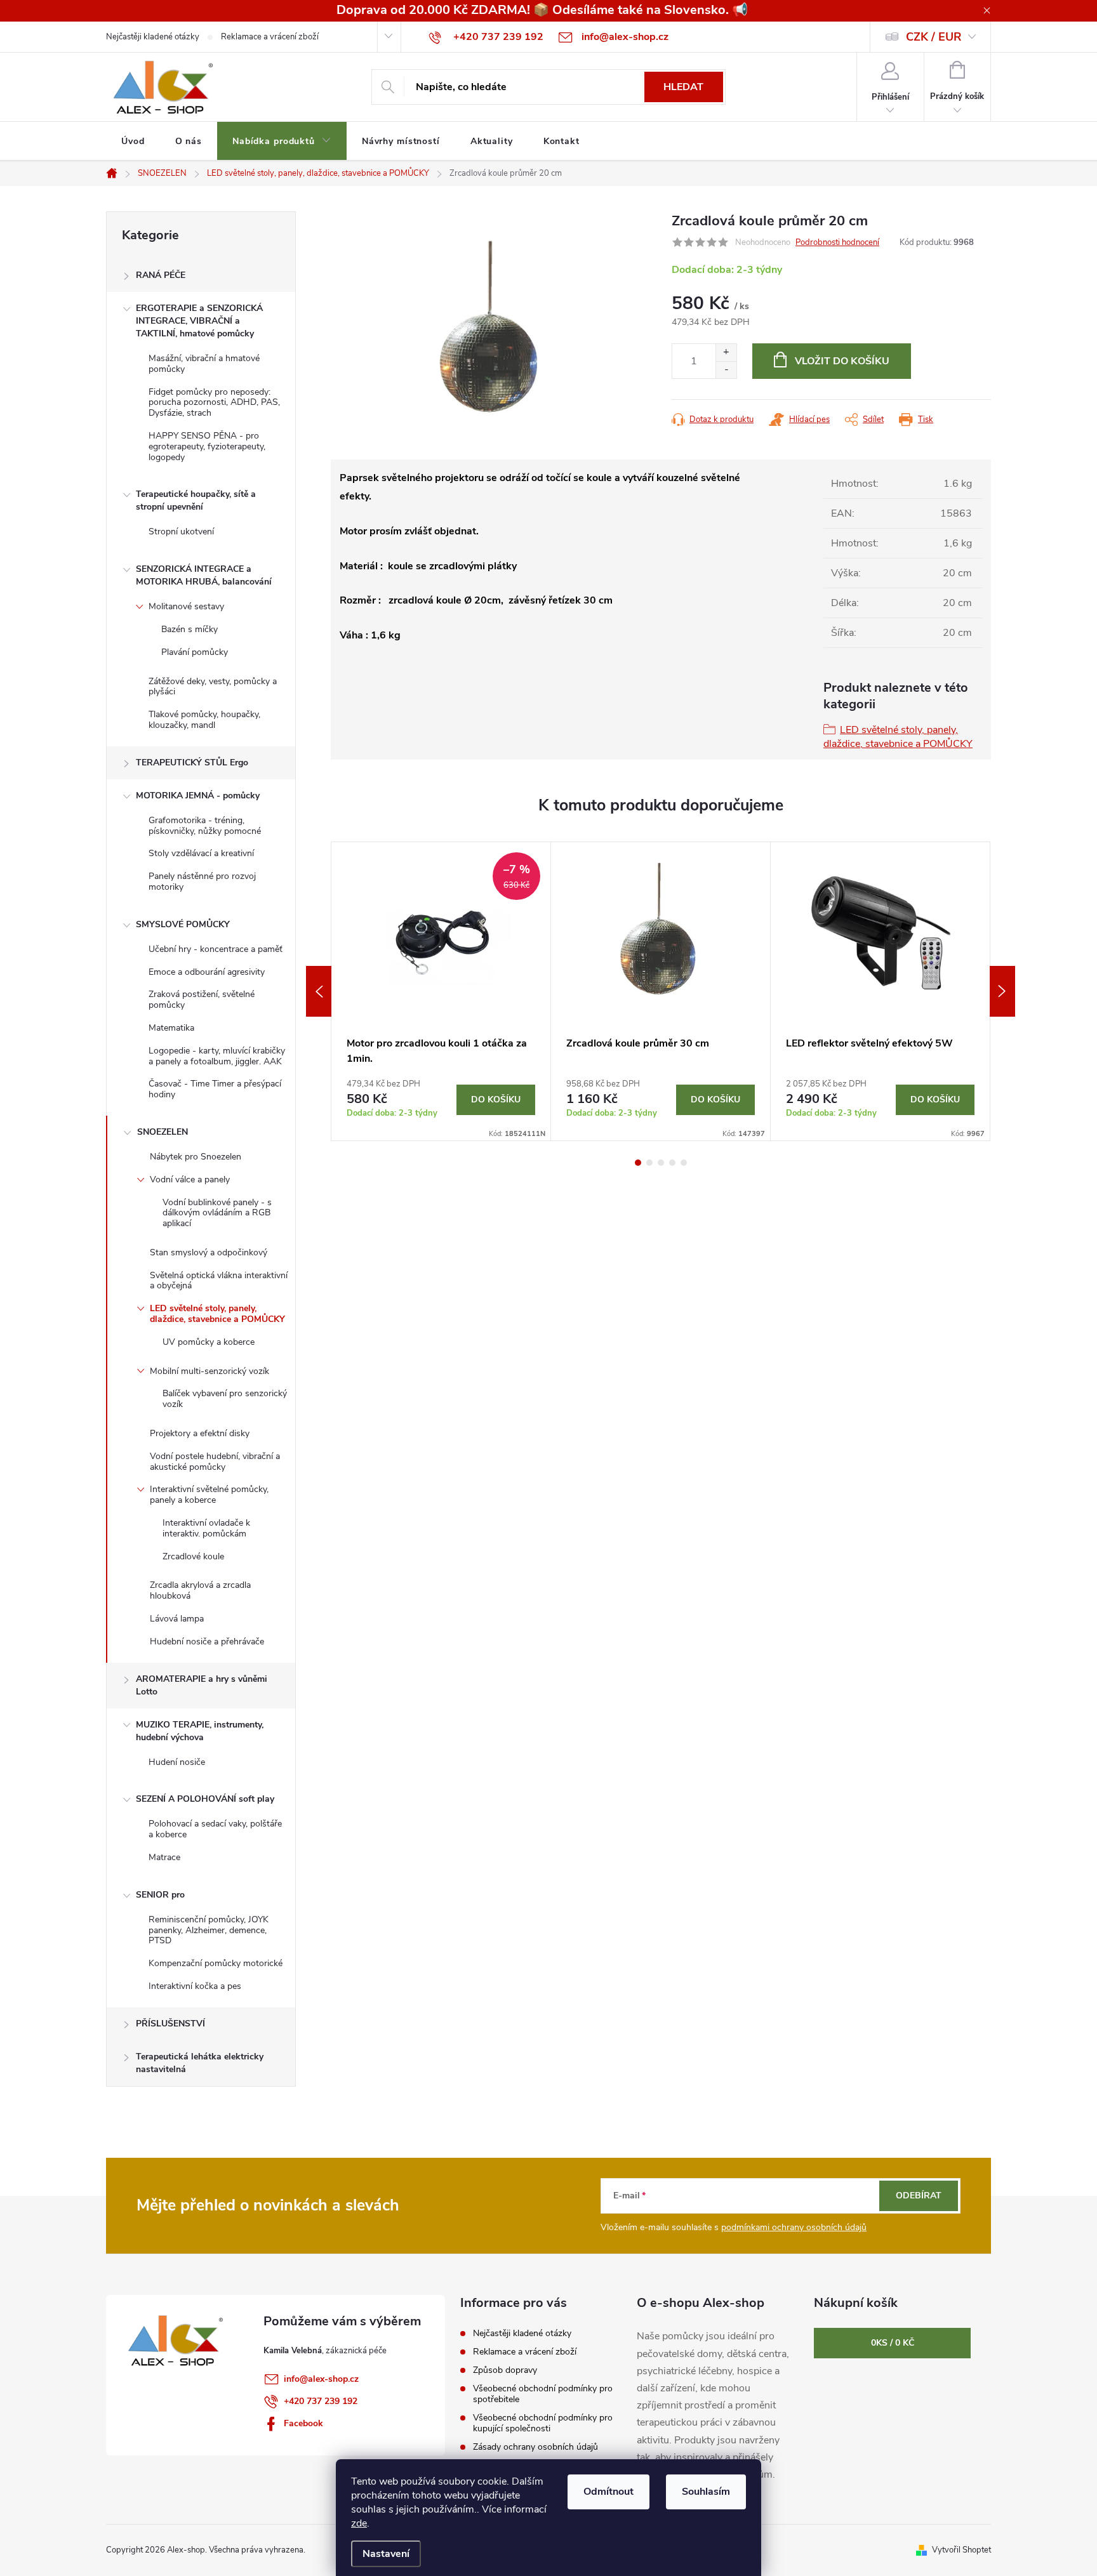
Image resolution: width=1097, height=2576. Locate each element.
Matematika (171, 1028)
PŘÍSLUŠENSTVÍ (170, 2024)
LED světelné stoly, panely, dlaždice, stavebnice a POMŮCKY (217, 1314)
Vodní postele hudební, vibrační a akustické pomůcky (215, 1462)
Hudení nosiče (177, 1762)
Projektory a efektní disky (200, 1433)
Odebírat (919, 2196)
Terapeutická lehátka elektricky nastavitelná (200, 2063)
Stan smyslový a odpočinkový (209, 1252)
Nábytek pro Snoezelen (196, 1157)
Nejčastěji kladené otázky (153, 37)
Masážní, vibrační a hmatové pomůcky (204, 364)
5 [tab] (684, 1163)
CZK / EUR (934, 37)
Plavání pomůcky (195, 652)
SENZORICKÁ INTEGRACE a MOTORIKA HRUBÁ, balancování (204, 575)
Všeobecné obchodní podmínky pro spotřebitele (543, 2394)
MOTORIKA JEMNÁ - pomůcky (198, 796)
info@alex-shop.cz (321, 2379)
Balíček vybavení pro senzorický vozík (225, 1399)
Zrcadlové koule (193, 1556)
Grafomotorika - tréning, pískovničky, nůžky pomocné (205, 826)
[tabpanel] (441, 991)
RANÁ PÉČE (161, 275)
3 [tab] (661, 1163)
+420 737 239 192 (321, 2401)
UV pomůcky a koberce (209, 1342)
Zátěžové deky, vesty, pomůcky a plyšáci (213, 687)
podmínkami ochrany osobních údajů (794, 2227)
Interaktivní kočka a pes (195, 1986)
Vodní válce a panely (190, 1179)
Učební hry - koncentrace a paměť (216, 949)
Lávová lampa (177, 1619)
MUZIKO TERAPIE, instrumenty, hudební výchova (200, 1731)
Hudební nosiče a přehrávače (207, 1641)
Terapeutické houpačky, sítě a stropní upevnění (196, 500)
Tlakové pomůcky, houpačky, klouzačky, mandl (204, 720)
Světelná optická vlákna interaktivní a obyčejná (219, 1281)
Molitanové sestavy (186, 606)
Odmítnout (608, 2492)
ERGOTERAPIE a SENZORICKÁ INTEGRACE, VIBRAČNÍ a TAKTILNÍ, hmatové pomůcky (199, 321)
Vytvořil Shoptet (961, 2550)
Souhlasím (706, 2492)
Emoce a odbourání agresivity (207, 972)
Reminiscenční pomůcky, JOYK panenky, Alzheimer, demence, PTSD (209, 1930)
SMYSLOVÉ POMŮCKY (183, 924)
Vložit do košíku (842, 361)
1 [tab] (638, 1163)
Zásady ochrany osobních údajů (535, 2447)
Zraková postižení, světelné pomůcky (202, 1000)
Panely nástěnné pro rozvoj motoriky (202, 882)
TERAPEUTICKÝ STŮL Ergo (192, 763)
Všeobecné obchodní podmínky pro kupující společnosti (543, 2423)
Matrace (164, 1857)
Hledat (683, 87)
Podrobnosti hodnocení (837, 242)
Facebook (303, 2423)
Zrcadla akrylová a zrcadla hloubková (200, 1590)
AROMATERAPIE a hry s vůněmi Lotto (202, 1685)
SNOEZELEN (163, 1132)
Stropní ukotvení (181, 532)
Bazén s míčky (189, 629)
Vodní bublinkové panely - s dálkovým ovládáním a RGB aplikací (217, 1213)
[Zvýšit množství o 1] (726, 353)
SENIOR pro (160, 1895)
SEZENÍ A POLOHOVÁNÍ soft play (205, 1799)
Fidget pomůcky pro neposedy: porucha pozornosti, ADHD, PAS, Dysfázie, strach (214, 403)
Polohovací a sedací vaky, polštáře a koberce (215, 1829)
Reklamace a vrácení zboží (270, 37)
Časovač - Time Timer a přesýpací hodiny (215, 1089)
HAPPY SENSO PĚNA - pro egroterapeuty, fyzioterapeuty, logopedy (207, 446)
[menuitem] (133, 142)
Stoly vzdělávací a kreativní (201, 853)
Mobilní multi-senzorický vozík (209, 1371)
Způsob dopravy (505, 2370)
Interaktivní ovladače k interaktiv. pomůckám (206, 1528)
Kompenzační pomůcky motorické (216, 1963)
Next (1002, 991)
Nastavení (386, 2554)
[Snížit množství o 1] (726, 370)
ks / (893, 2343)
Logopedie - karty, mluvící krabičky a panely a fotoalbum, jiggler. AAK (217, 1056)
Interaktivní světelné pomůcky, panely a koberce (209, 1495)
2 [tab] (649, 1163)
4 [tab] (672, 1163)
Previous (319, 991)
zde (359, 2523)
